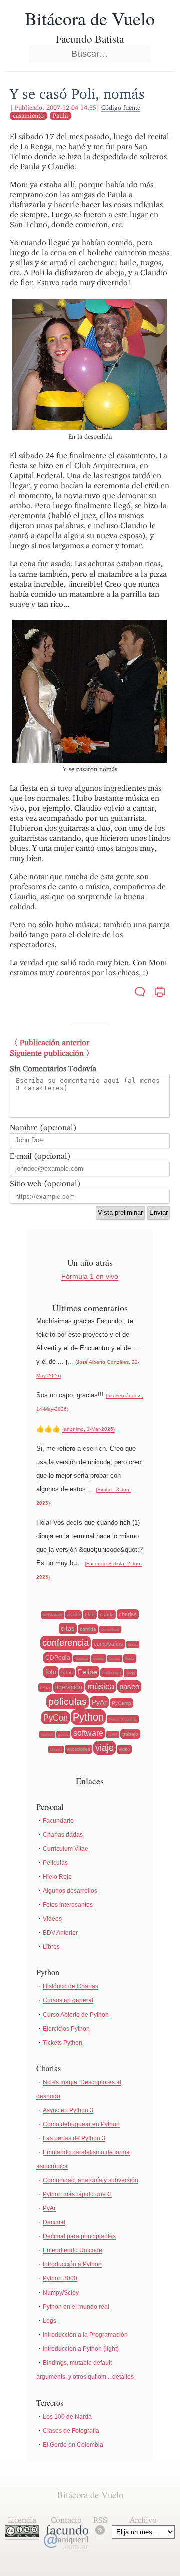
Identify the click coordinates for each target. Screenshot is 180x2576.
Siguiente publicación (47, 1053)
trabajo (130, 1734)
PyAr (99, 1702)
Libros (51, 1947)
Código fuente (121, 107)
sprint (113, 1734)
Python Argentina (123, 1719)
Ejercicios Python (66, 2029)
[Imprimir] (160, 993)
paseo (129, 1687)
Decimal (54, 2222)
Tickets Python (63, 2043)
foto (51, 1672)
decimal (82, 1659)
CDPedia (58, 1658)
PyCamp (122, 1703)
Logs (50, 2321)
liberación (69, 1687)
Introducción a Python (72, 2264)
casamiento (28, 115)
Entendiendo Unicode (73, 2250)
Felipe (88, 1672)
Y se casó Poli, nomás (77, 93)
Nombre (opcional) (43, 1128)
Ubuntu (56, 1749)
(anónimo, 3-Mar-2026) (89, 1429)
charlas (128, 1614)
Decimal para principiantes (79, 2236)
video (124, 1749)
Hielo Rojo (57, 1877)
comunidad (110, 1630)
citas (68, 1629)
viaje (105, 1748)
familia (115, 1659)
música (101, 1687)
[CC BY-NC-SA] (22, 2535)
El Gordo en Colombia (73, 2445)
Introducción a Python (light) (81, 2349)
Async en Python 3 (68, 2110)
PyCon (56, 1718)
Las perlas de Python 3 (74, 2138)
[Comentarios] (140, 993)
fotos (67, 1673)
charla (107, 1615)
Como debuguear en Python (81, 2124)
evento (99, 1659)
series (63, 1734)
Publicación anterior (55, 1043)
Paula (60, 115)
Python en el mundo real (76, 2307)
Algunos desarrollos (70, 1891)
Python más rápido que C (77, 2194)
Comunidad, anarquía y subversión (91, 2180)
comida (88, 1629)
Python (88, 1717)
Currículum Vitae (66, 1849)
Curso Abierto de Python (76, 2015)
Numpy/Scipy (61, 2293)
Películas (55, 1863)
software (88, 1733)
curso (133, 1645)
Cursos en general (68, 2000)
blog (90, 1615)
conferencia (66, 1643)
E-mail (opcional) (40, 1156)
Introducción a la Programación (85, 2335)
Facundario (58, 1821)
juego (130, 1673)
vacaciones (79, 1749)
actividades (53, 1615)
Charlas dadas (63, 1835)
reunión (47, 1734)
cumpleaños (109, 1644)
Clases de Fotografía (71, 2431)
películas (68, 1702)
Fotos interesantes (68, 1905)
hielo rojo (112, 1673)
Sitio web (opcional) (45, 1183)
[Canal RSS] (100, 2532)
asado (74, 1615)
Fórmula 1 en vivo (90, 1276)
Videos (52, 1919)
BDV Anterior (60, 1933)
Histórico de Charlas (71, 1986)
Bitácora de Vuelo (90, 18)
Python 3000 (60, 2278)
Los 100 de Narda (67, 2417)
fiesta (130, 1659)
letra (45, 1688)
